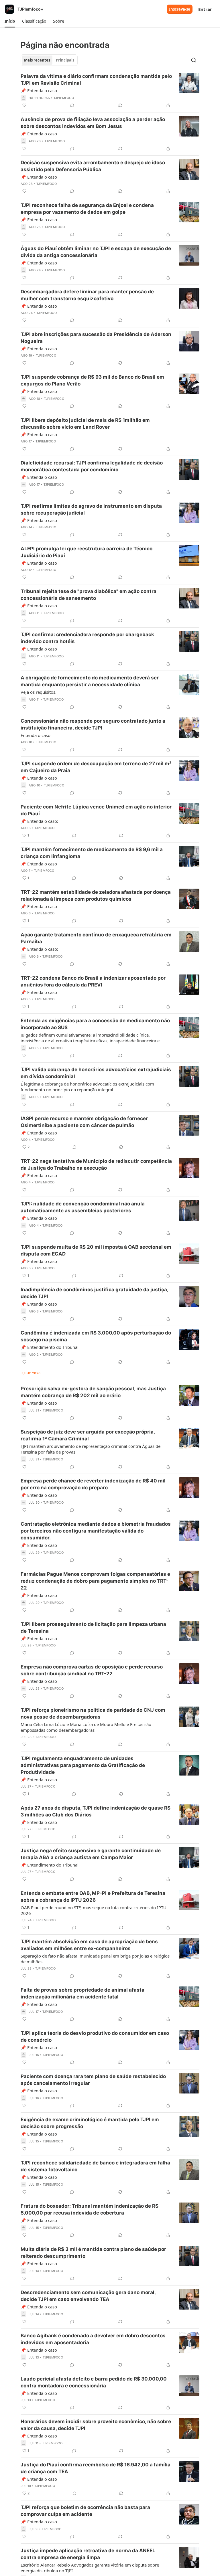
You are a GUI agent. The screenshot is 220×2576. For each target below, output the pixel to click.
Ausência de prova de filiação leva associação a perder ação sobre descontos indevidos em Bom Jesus (93, 123)
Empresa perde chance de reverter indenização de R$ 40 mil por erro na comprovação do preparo (93, 1484)
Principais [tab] (65, 60)
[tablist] (49, 60)
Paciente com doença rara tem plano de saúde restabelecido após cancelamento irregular (93, 2080)
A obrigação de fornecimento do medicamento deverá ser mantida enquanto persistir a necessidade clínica (90, 681)
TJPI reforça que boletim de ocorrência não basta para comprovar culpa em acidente (85, 2511)
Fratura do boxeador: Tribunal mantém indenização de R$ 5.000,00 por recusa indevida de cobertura (90, 2209)
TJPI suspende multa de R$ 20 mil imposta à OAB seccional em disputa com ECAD (96, 1250)
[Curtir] (24, 105)
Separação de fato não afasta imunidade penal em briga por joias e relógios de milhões (95, 1959)
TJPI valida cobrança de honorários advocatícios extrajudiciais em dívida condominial (96, 1073)
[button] (10, 21)
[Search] (194, 60)
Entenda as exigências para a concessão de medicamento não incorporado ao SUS (95, 1024)
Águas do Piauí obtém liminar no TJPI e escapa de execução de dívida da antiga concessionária (96, 252)
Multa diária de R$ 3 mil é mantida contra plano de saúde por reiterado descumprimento (93, 2253)
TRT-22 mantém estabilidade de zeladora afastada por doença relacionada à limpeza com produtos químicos (96, 895)
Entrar (205, 9)
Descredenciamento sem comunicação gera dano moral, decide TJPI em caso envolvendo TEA (88, 2296)
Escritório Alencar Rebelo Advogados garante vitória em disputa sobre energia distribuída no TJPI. (90, 2568)
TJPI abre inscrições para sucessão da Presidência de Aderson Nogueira (96, 338)
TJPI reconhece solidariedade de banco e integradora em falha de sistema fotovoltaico (95, 2166)
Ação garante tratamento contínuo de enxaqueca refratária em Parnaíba (96, 938)
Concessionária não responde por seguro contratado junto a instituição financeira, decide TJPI (93, 724)
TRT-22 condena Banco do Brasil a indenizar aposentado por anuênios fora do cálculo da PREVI (93, 981)
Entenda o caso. (36, 735)
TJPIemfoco (64, 98)
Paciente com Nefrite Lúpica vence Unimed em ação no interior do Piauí (96, 810)
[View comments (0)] (72, 105)
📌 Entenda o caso (39, 90)
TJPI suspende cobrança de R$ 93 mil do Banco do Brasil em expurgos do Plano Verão (92, 380)
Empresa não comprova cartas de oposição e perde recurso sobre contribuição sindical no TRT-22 (92, 1670)
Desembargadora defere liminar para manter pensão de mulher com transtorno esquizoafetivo (87, 295)
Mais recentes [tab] (37, 60)
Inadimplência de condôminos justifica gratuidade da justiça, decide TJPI (94, 1293)
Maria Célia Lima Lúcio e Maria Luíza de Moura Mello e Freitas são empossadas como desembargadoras (86, 1727)
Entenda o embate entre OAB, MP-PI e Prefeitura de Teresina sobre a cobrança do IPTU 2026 (93, 1897)
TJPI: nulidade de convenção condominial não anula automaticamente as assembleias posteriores (83, 1207)
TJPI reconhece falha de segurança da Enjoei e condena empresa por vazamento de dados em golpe (87, 209)
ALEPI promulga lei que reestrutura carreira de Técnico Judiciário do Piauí (87, 552)
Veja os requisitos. (39, 692)
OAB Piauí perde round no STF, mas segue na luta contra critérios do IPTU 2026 (94, 1910)
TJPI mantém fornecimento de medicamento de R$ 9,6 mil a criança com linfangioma (92, 853)
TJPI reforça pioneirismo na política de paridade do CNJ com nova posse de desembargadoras (93, 1713)
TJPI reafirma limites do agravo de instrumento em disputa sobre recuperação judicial (91, 509)
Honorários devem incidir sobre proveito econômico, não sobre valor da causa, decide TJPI (96, 2425)
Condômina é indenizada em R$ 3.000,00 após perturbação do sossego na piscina (96, 1336)
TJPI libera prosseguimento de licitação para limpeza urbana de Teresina (93, 1628)
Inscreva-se (180, 9)
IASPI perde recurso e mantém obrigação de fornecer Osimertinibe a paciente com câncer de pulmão (84, 1122)
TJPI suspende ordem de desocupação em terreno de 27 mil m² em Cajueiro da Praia (96, 767)
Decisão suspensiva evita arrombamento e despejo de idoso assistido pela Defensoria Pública (93, 166)
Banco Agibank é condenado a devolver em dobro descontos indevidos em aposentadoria (93, 2339)
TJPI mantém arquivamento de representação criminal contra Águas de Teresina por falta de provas (91, 1449)
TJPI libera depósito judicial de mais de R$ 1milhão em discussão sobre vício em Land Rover (85, 424)
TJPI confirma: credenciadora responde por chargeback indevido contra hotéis (87, 638)
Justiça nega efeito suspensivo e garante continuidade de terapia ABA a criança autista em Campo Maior (91, 1854)
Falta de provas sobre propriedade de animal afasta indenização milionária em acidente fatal (82, 1993)
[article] (110, 91)
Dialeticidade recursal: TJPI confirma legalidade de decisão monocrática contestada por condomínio (92, 466)
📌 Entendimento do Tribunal (50, 1347)
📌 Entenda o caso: (39, 821)
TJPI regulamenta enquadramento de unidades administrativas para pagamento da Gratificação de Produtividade (83, 1765)
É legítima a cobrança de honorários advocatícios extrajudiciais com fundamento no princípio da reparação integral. (87, 1087)
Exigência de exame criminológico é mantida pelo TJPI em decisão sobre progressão (90, 2123)
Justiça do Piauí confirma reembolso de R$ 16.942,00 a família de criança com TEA (96, 2468)
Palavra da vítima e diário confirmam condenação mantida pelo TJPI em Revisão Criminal (96, 80)
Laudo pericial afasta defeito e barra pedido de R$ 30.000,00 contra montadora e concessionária (94, 2382)
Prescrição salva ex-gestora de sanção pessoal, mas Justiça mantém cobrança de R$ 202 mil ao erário (93, 1392)
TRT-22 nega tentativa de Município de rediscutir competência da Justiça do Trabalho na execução (96, 1165)
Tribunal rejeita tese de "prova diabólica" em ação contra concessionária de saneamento (89, 595)
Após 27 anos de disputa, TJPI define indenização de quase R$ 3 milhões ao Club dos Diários (96, 1811)
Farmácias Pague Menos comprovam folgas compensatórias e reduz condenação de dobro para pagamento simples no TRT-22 (95, 1581)
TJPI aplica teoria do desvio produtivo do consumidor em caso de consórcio (95, 2037)
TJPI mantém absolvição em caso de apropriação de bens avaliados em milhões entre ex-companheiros (89, 1945)
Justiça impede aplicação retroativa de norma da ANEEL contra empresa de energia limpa (88, 2554)
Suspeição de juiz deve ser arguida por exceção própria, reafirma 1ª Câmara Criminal (88, 1435)
